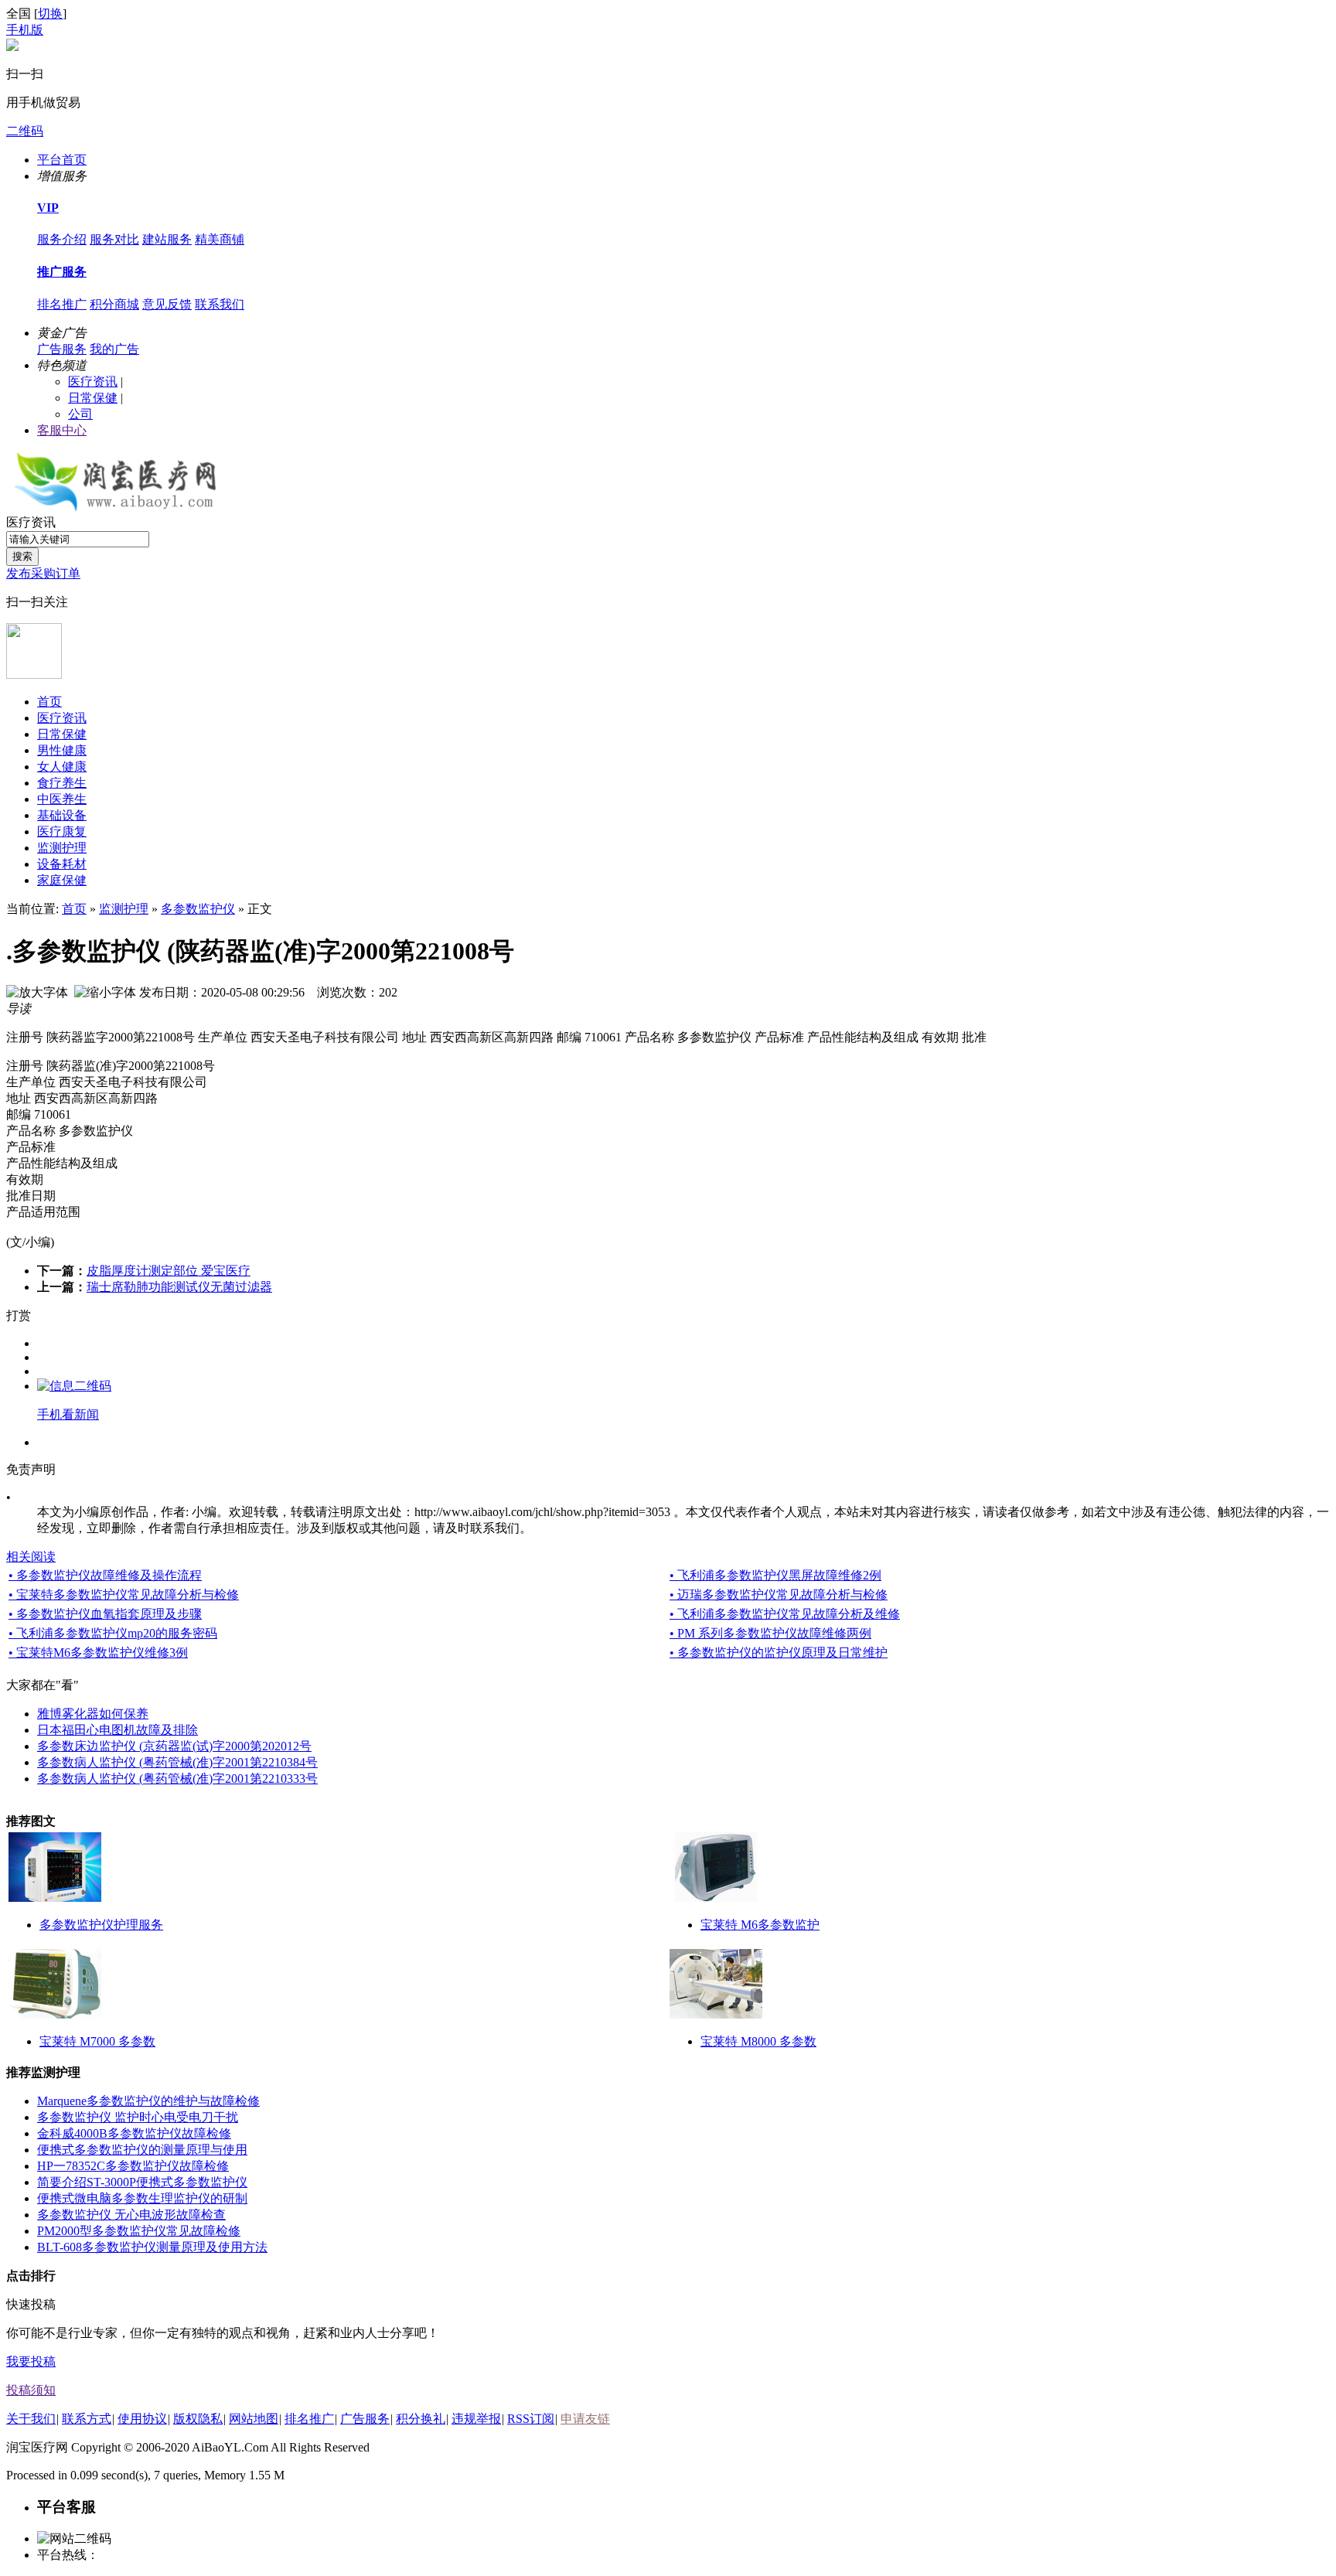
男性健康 (62, 750)
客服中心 (62, 430)
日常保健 (93, 398)
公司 (80, 414)
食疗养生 (62, 783)
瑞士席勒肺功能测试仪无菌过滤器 (179, 1287)
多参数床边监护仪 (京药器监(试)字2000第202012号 (174, 1746)
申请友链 (585, 2419)
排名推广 (62, 304)
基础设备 (62, 815)
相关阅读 (31, 1557)
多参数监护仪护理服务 (101, 1925)
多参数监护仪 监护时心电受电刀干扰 (138, 2117)
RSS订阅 (531, 2419)
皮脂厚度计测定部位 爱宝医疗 (169, 1271)
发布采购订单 (43, 573)
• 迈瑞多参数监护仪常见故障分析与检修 (779, 1595)
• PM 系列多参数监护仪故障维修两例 (770, 1633)
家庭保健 (62, 880)
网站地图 (254, 2419)
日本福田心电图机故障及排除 (118, 1730)
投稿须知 (31, 2390)
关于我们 (31, 2419)
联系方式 (87, 2419)
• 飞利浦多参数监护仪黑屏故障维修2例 (775, 1575)
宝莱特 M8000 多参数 (758, 2041)
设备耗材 (62, 864)
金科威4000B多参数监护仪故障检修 (134, 2133)
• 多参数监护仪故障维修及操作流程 (105, 1575)
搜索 (22, 556)
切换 (50, 14)
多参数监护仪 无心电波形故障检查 (131, 2215)
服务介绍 (62, 239)
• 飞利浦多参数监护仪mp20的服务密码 (113, 1633)
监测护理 (62, 848)
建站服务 (167, 239)
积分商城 (114, 304)
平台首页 (62, 160)
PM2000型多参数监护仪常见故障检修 (139, 2231)
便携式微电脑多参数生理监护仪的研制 (142, 2198)
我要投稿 (31, 2361)
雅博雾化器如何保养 (93, 1714)
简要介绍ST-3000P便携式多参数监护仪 (142, 2182)
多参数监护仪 (198, 909)
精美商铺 (220, 239)
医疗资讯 (93, 382)
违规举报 (476, 2419)
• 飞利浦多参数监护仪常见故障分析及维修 (785, 1614)
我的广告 (114, 349)
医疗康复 (62, 831)
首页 (49, 702)
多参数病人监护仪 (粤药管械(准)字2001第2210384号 (177, 1762)
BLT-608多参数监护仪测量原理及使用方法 (152, 2247)
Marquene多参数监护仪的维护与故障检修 (148, 2101)
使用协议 (142, 2419)
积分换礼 (421, 2419)
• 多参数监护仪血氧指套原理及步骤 (105, 1614)
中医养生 (62, 799)
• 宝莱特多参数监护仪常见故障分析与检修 (124, 1595)
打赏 (19, 1315)
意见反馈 (167, 304)
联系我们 (220, 304)
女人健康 (62, 767)
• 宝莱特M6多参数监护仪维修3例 (98, 1653)
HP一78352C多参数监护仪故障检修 (133, 2166)
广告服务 (62, 349)
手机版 (25, 30)
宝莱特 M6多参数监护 (760, 1925)
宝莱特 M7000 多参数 (97, 2041)
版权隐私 (198, 2419)
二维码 (25, 131)
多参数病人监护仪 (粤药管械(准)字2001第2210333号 (177, 1779)
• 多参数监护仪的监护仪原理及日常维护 (779, 1653)
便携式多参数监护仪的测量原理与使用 (142, 2150)
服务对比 (114, 239)
